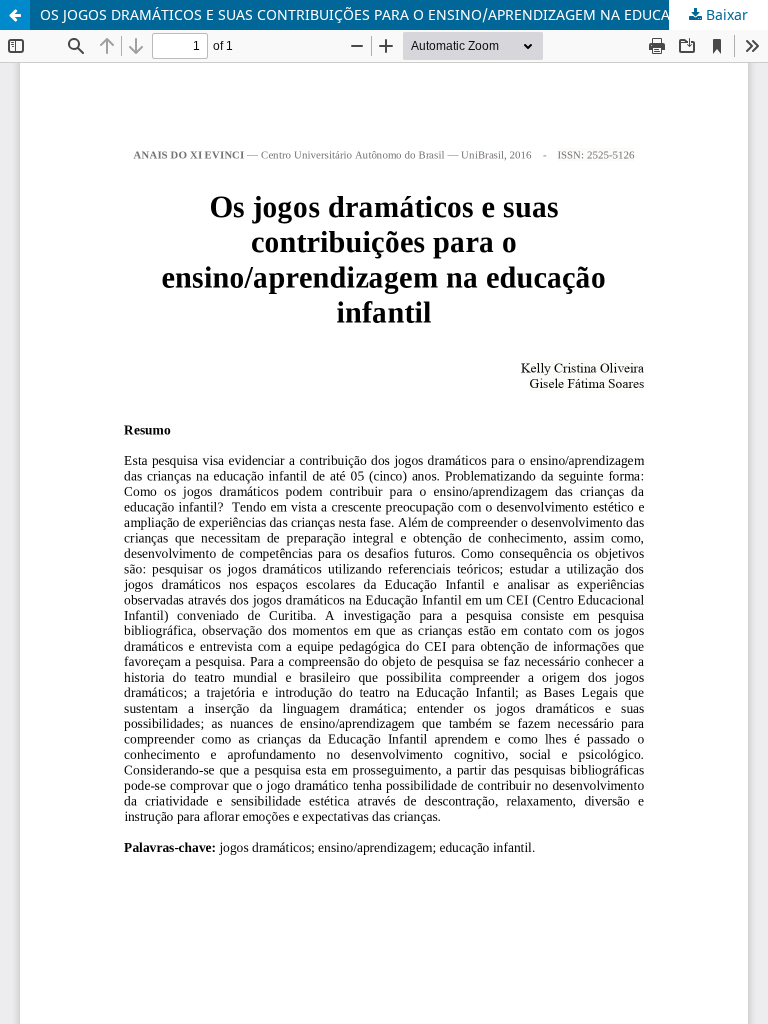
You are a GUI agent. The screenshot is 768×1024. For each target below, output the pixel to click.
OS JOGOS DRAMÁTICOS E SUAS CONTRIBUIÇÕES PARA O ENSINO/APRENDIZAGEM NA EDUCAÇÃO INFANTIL (403, 14)
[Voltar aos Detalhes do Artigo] (15, 15)
